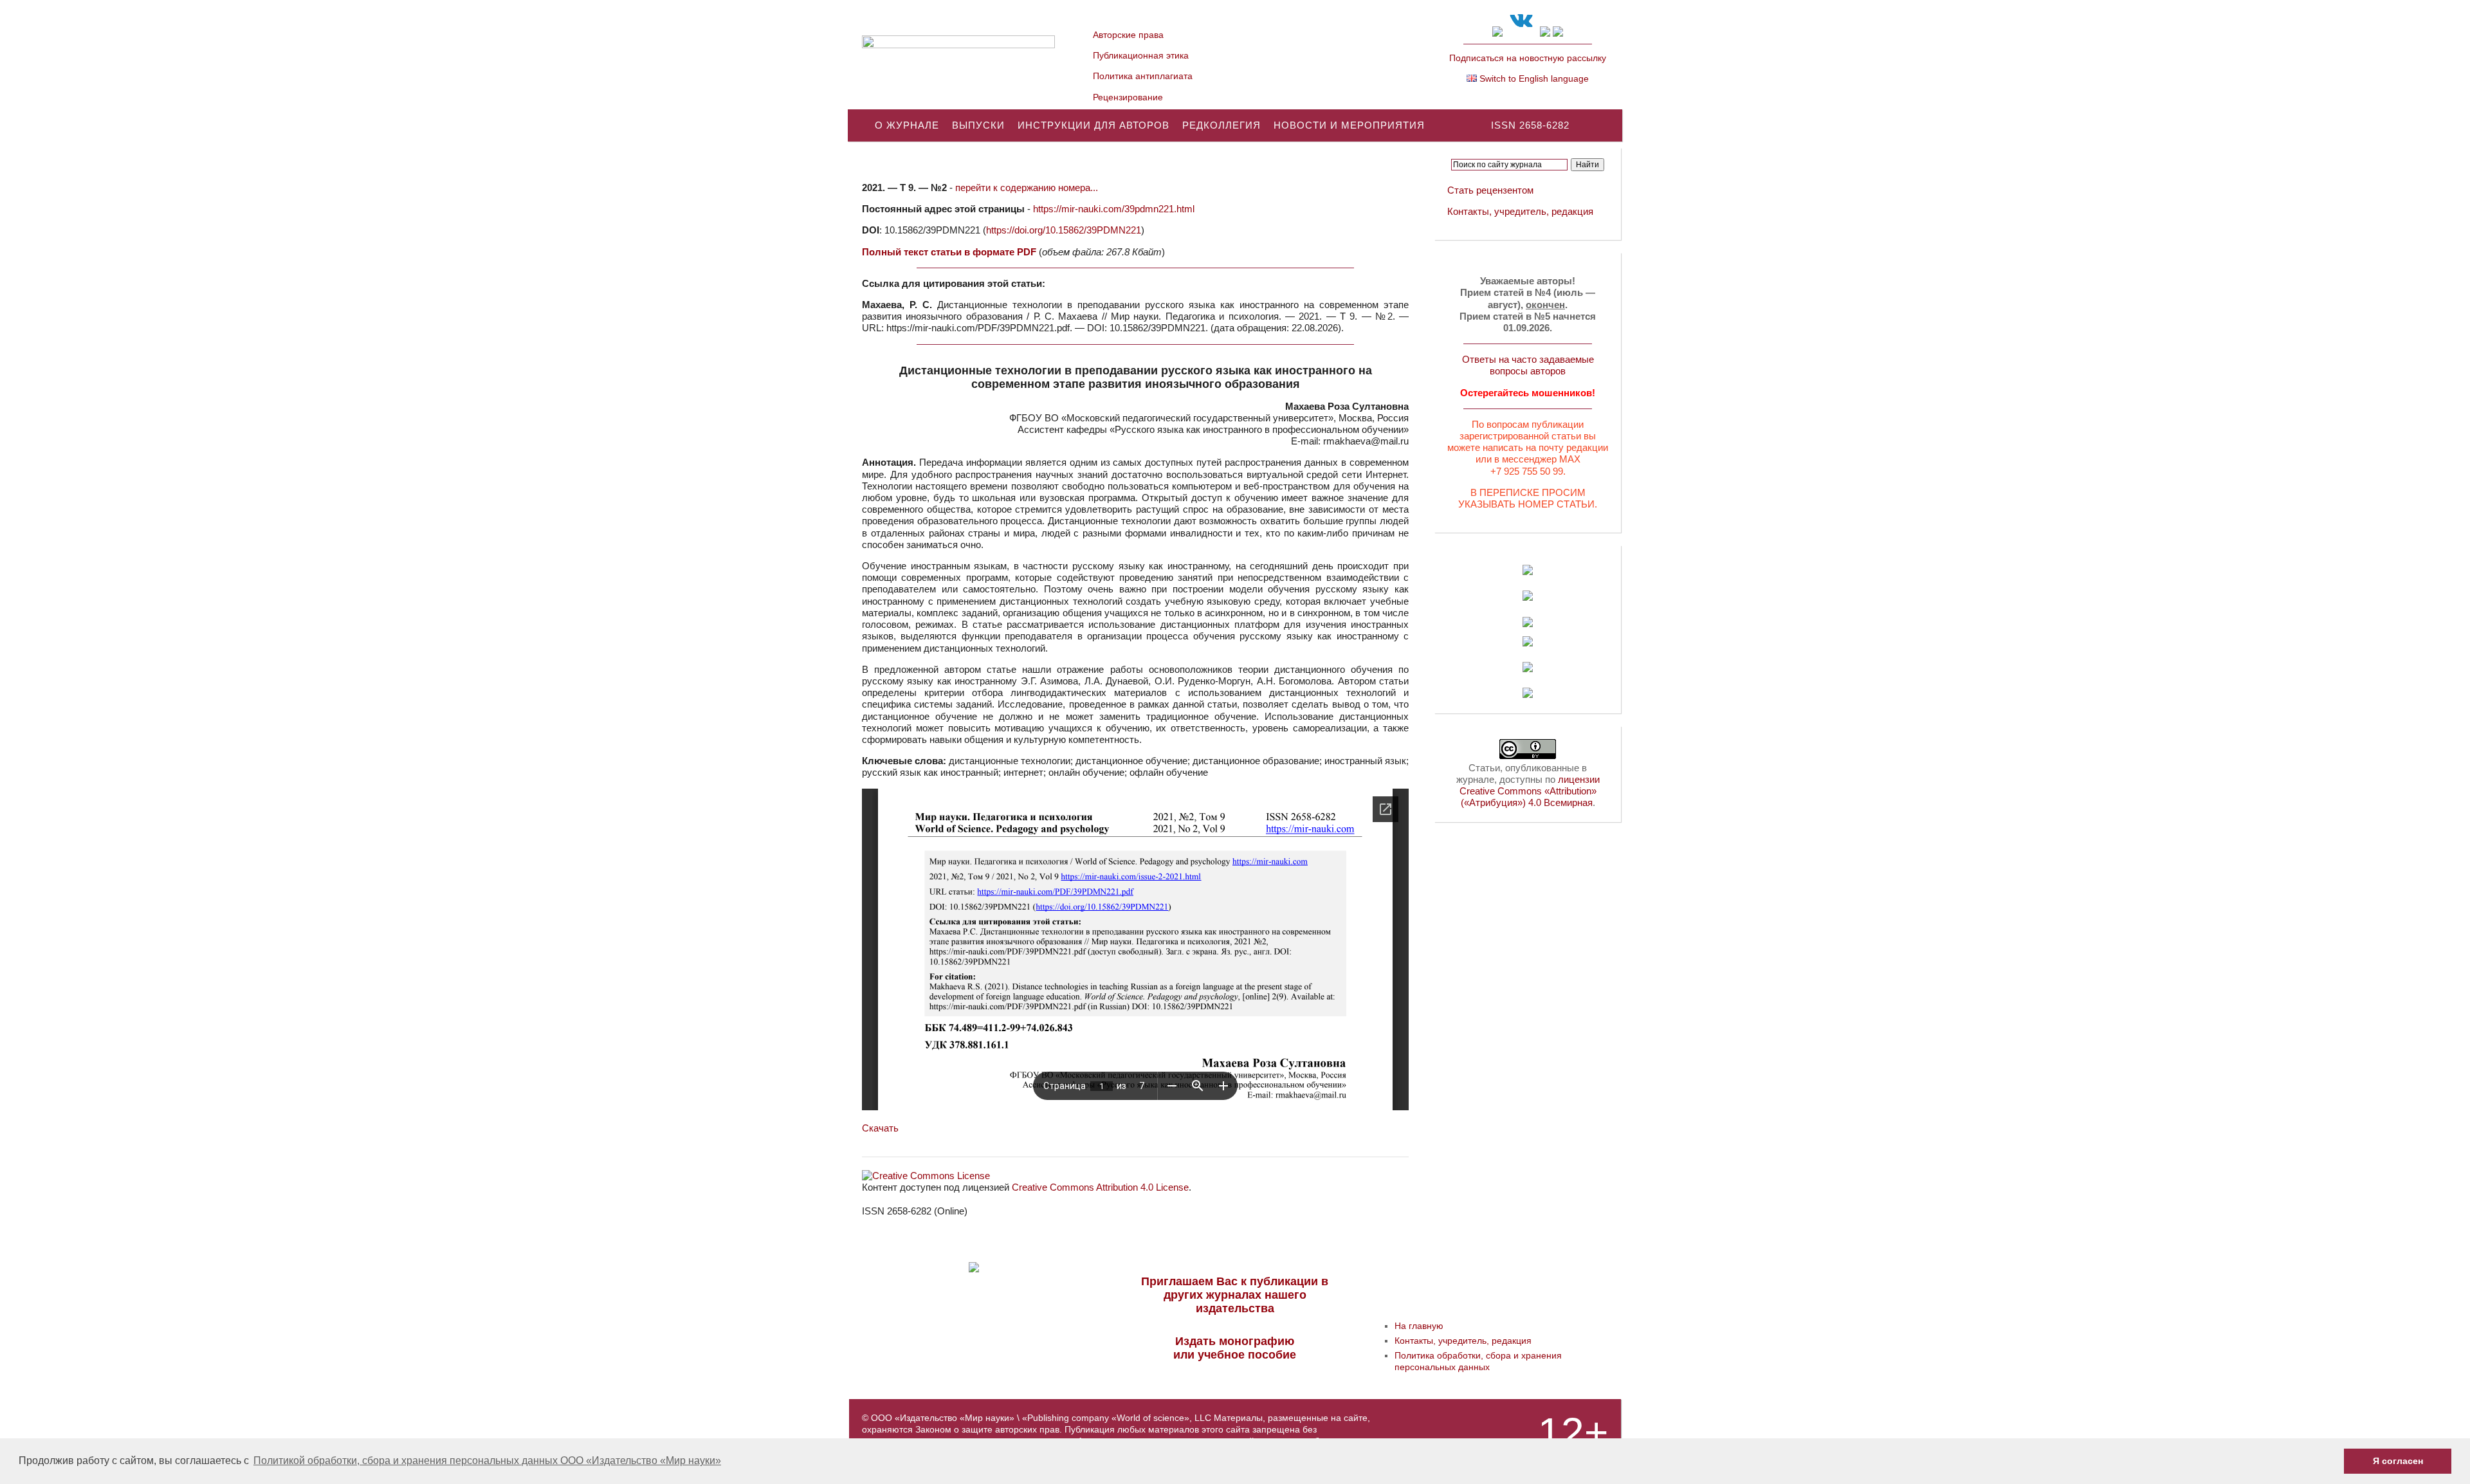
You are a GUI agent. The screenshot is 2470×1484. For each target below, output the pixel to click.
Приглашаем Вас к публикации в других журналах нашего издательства (1235, 1295)
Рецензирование (1128, 97)
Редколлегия (1221, 125)
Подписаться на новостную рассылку (1528, 58)
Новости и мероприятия (1349, 125)
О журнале (907, 125)
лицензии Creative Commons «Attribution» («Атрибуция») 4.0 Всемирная (1530, 791)
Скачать (880, 1128)
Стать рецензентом (1490, 190)
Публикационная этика (1141, 55)
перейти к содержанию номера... (1027, 188)
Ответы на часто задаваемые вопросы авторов (1528, 365)
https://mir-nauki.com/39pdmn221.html (1114, 209)
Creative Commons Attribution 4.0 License (1100, 1187)
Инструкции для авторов (1093, 125)
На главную (1419, 1326)
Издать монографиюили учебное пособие (1235, 1348)
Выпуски (978, 125)
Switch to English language (1533, 78)
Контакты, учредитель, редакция (1520, 211)
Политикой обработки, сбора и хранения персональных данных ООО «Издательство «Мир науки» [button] (487, 1461)
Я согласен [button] (2398, 1461)
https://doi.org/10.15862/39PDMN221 (1064, 230)
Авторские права (1128, 35)
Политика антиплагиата (1143, 76)
